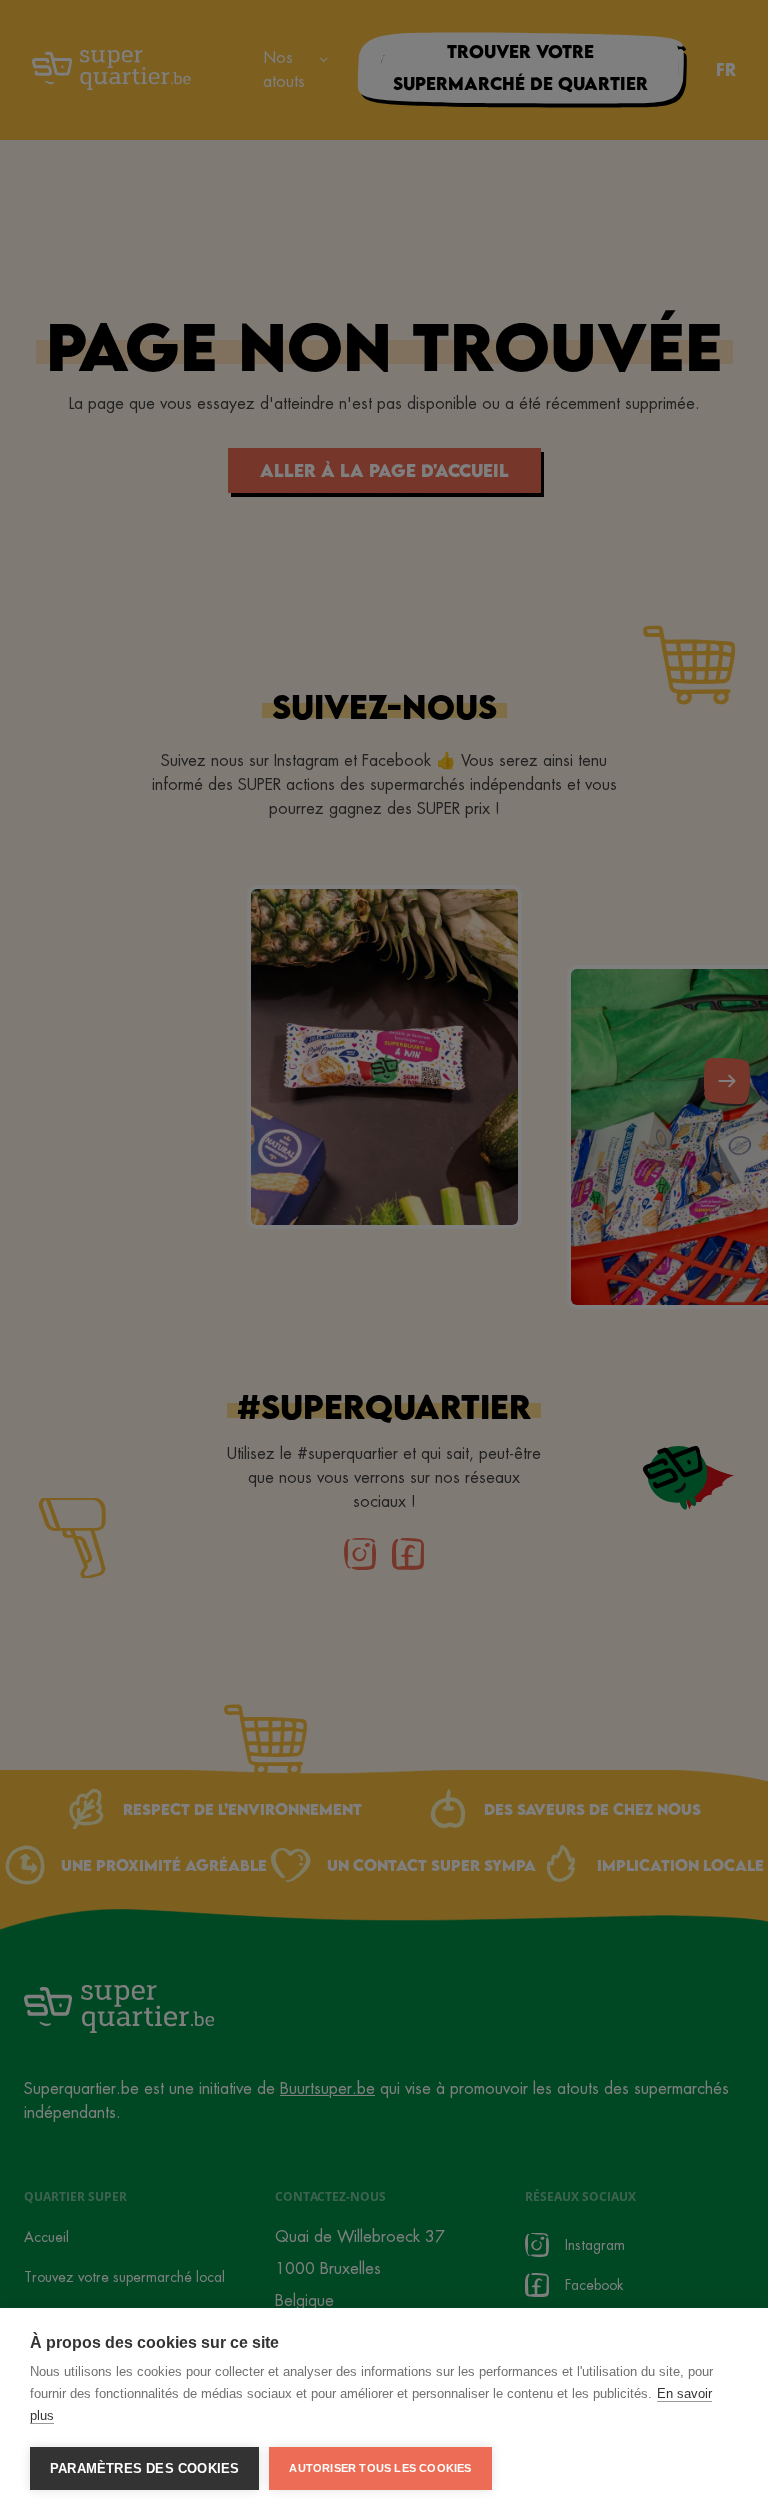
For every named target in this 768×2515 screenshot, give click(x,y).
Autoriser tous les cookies (380, 2468)
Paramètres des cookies (144, 2468)
